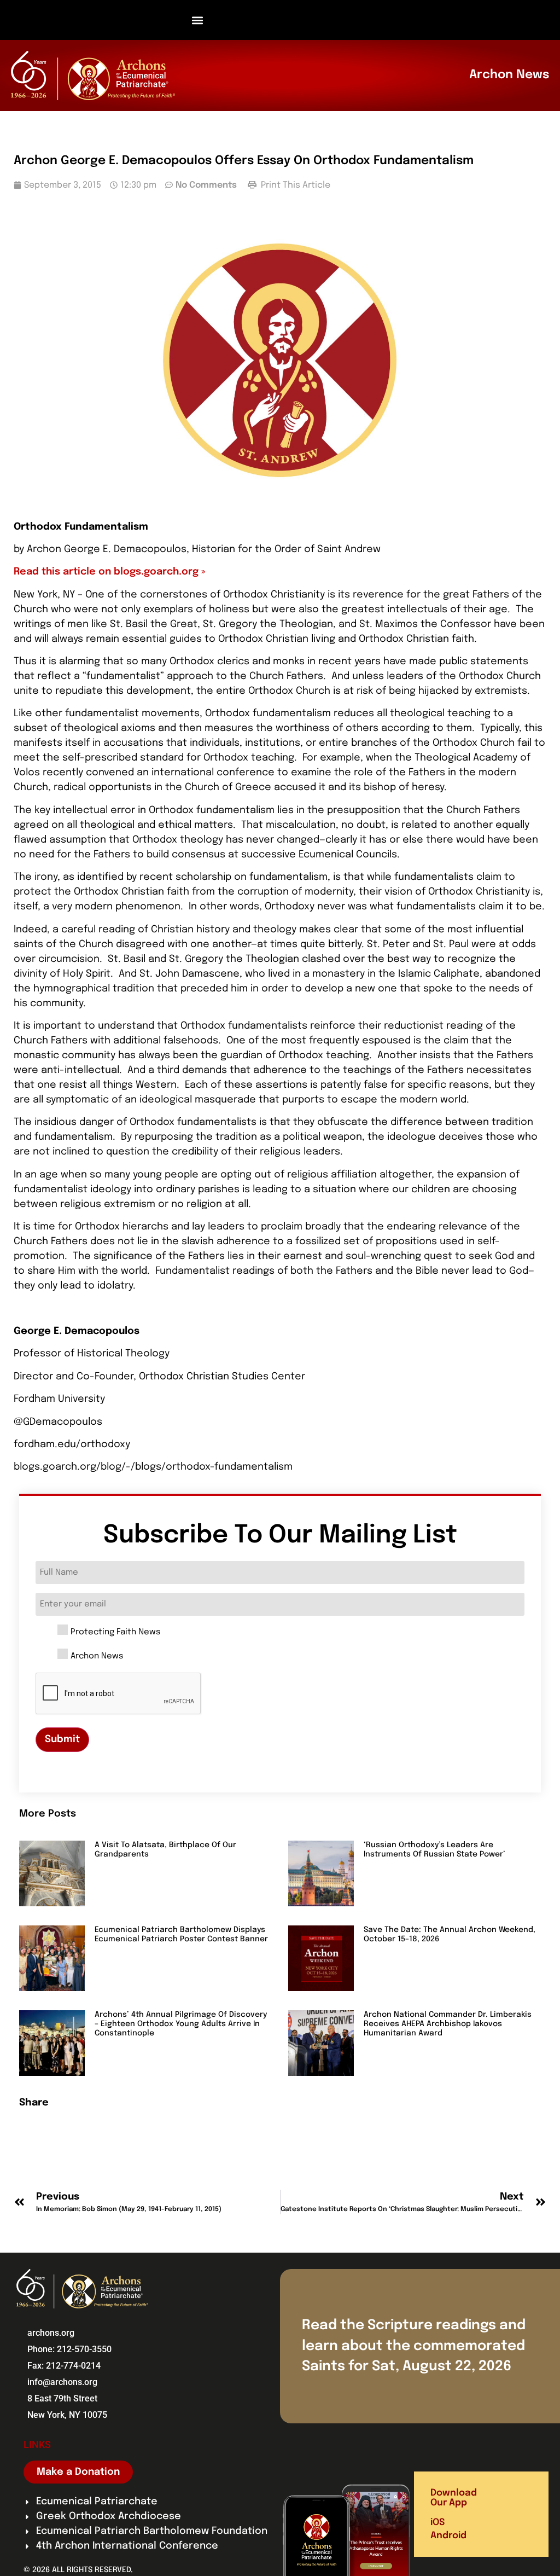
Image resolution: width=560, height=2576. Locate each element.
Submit (62, 1739)
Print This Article (294, 185)
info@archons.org (62, 2382)
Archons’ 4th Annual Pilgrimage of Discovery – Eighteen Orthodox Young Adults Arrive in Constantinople (181, 2024)
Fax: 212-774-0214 (64, 2366)
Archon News (97, 1657)
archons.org (51, 2333)
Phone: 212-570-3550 (69, 2349)
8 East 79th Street (62, 2398)
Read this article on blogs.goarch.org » (110, 572)
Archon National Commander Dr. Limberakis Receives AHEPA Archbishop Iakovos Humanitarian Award (448, 2024)
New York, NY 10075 (67, 2415)
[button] (198, 20)
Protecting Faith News (115, 1632)
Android (448, 2536)
